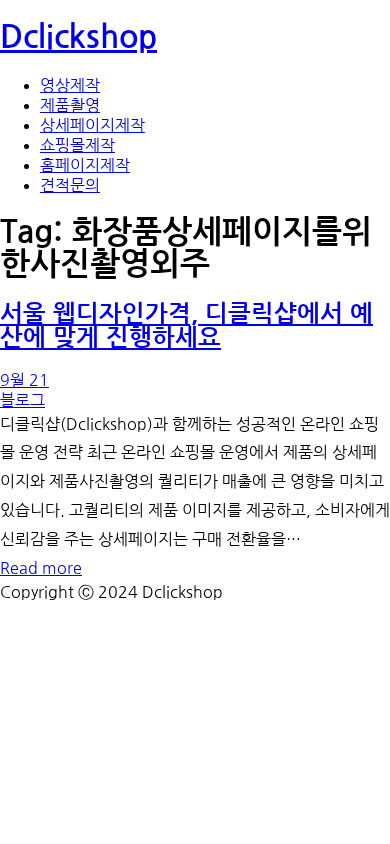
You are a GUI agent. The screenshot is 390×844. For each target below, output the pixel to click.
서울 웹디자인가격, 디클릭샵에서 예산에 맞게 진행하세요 (186, 326)
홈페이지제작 (85, 165)
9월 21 (24, 380)
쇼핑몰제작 (77, 145)
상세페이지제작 (92, 125)
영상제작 (70, 85)
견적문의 (70, 185)
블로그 (22, 400)
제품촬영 (70, 105)
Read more (41, 568)
